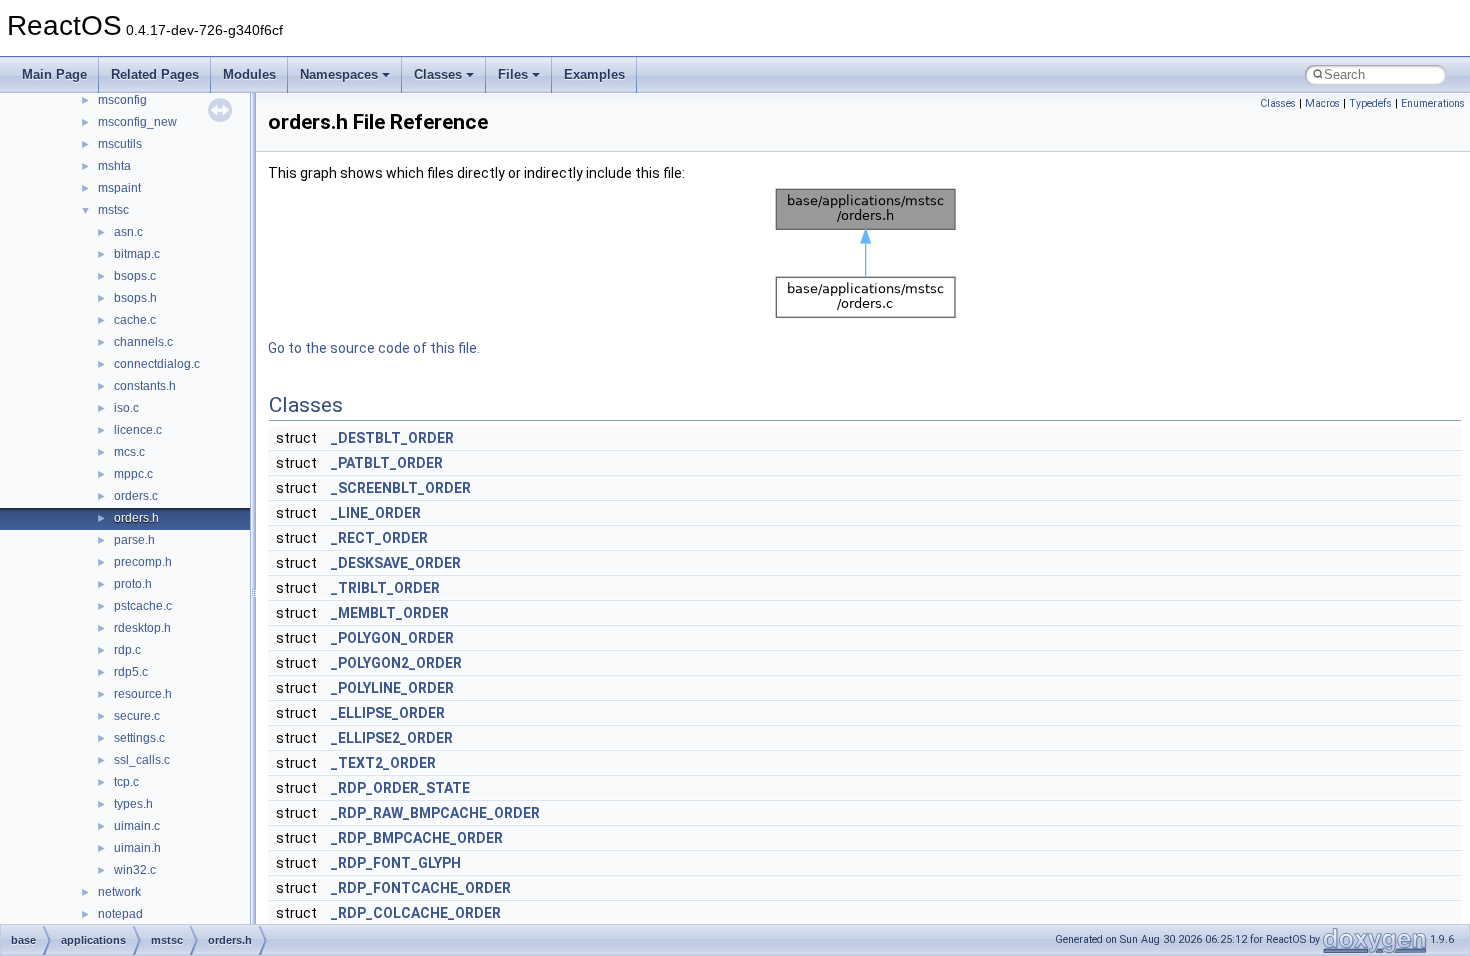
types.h (133, 804)
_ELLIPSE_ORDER (388, 713)
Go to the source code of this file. (374, 348)
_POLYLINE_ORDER (392, 688)
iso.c (126, 408)
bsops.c (135, 276)
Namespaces (339, 74)
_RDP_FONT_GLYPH (396, 863)
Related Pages (155, 74)
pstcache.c (143, 606)
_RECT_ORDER (379, 538)
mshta (114, 166)
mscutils (120, 144)
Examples (594, 74)
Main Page (54, 74)
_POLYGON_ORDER (392, 638)
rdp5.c (131, 672)
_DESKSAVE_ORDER (396, 563)
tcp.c (126, 782)
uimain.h (137, 848)
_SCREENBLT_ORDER (401, 488)
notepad (120, 914)
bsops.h (135, 298)
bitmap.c (137, 254)
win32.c (135, 870)
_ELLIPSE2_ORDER (392, 738)
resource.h (143, 694)
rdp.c (127, 650)
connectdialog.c (157, 364)
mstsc (113, 210)
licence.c (138, 430)
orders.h (136, 518)
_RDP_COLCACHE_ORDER (416, 913)
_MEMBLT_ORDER (390, 613)
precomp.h (143, 562)
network (119, 892)
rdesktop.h (142, 628)
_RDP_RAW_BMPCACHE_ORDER (435, 813)
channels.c (143, 342)
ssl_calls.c (142, 760)
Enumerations (1433, 103)
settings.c (139, 738)
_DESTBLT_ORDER (392, 438)
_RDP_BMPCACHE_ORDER (417, 838)
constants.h (145, 386)
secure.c (137, 716)
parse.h (134, 540)
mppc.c (133, 474)
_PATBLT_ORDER (387, 463)
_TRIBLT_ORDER (385, 588)
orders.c (136, 496)
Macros (1322, 103)
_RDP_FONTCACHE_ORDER (421, 888)
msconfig (122, 100)
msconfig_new (137, 122)
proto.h (133, 584)
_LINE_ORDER (376, 513)
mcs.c (129, 452)
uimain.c (137, 826)
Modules (249, 74)
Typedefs (1370, 103)
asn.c (128, 232)
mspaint (119, 188)
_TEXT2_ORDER (383, 763)
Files (513, 74)
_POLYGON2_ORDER (396, 663)
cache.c (135, 320)
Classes (438, 74)
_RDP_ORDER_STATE (400, 788)
